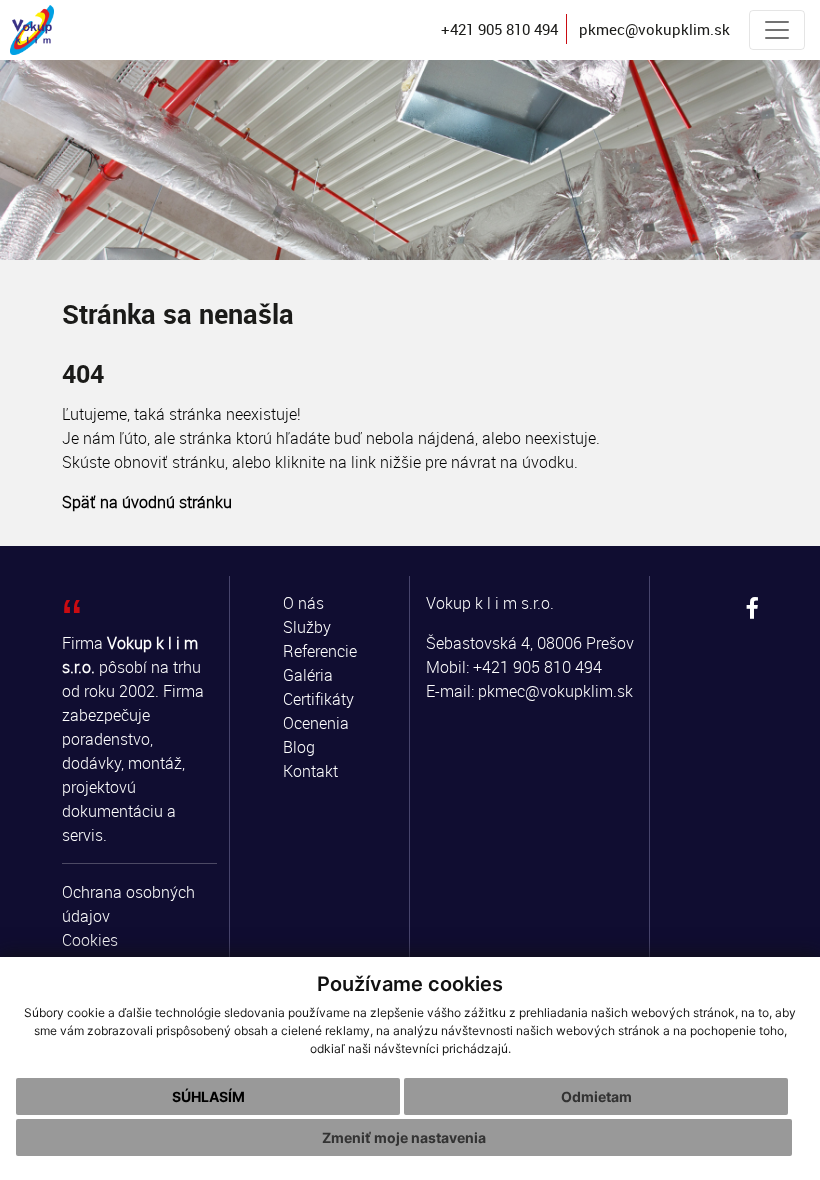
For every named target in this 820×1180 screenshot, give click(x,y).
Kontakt (310, 771)
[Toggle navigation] (777, 30)
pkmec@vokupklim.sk (555, 691)
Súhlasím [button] (208, 1096)
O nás (303, 603)
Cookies (90, 940)
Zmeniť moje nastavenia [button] (404, 1137)
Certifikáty (318, 699)
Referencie (320, 651)
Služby (307, 627)
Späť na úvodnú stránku (147, 502)
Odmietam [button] (596, 1096)
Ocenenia (316, 723)
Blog (299, 747)
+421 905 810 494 (537, 667)
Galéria (308, 675)
